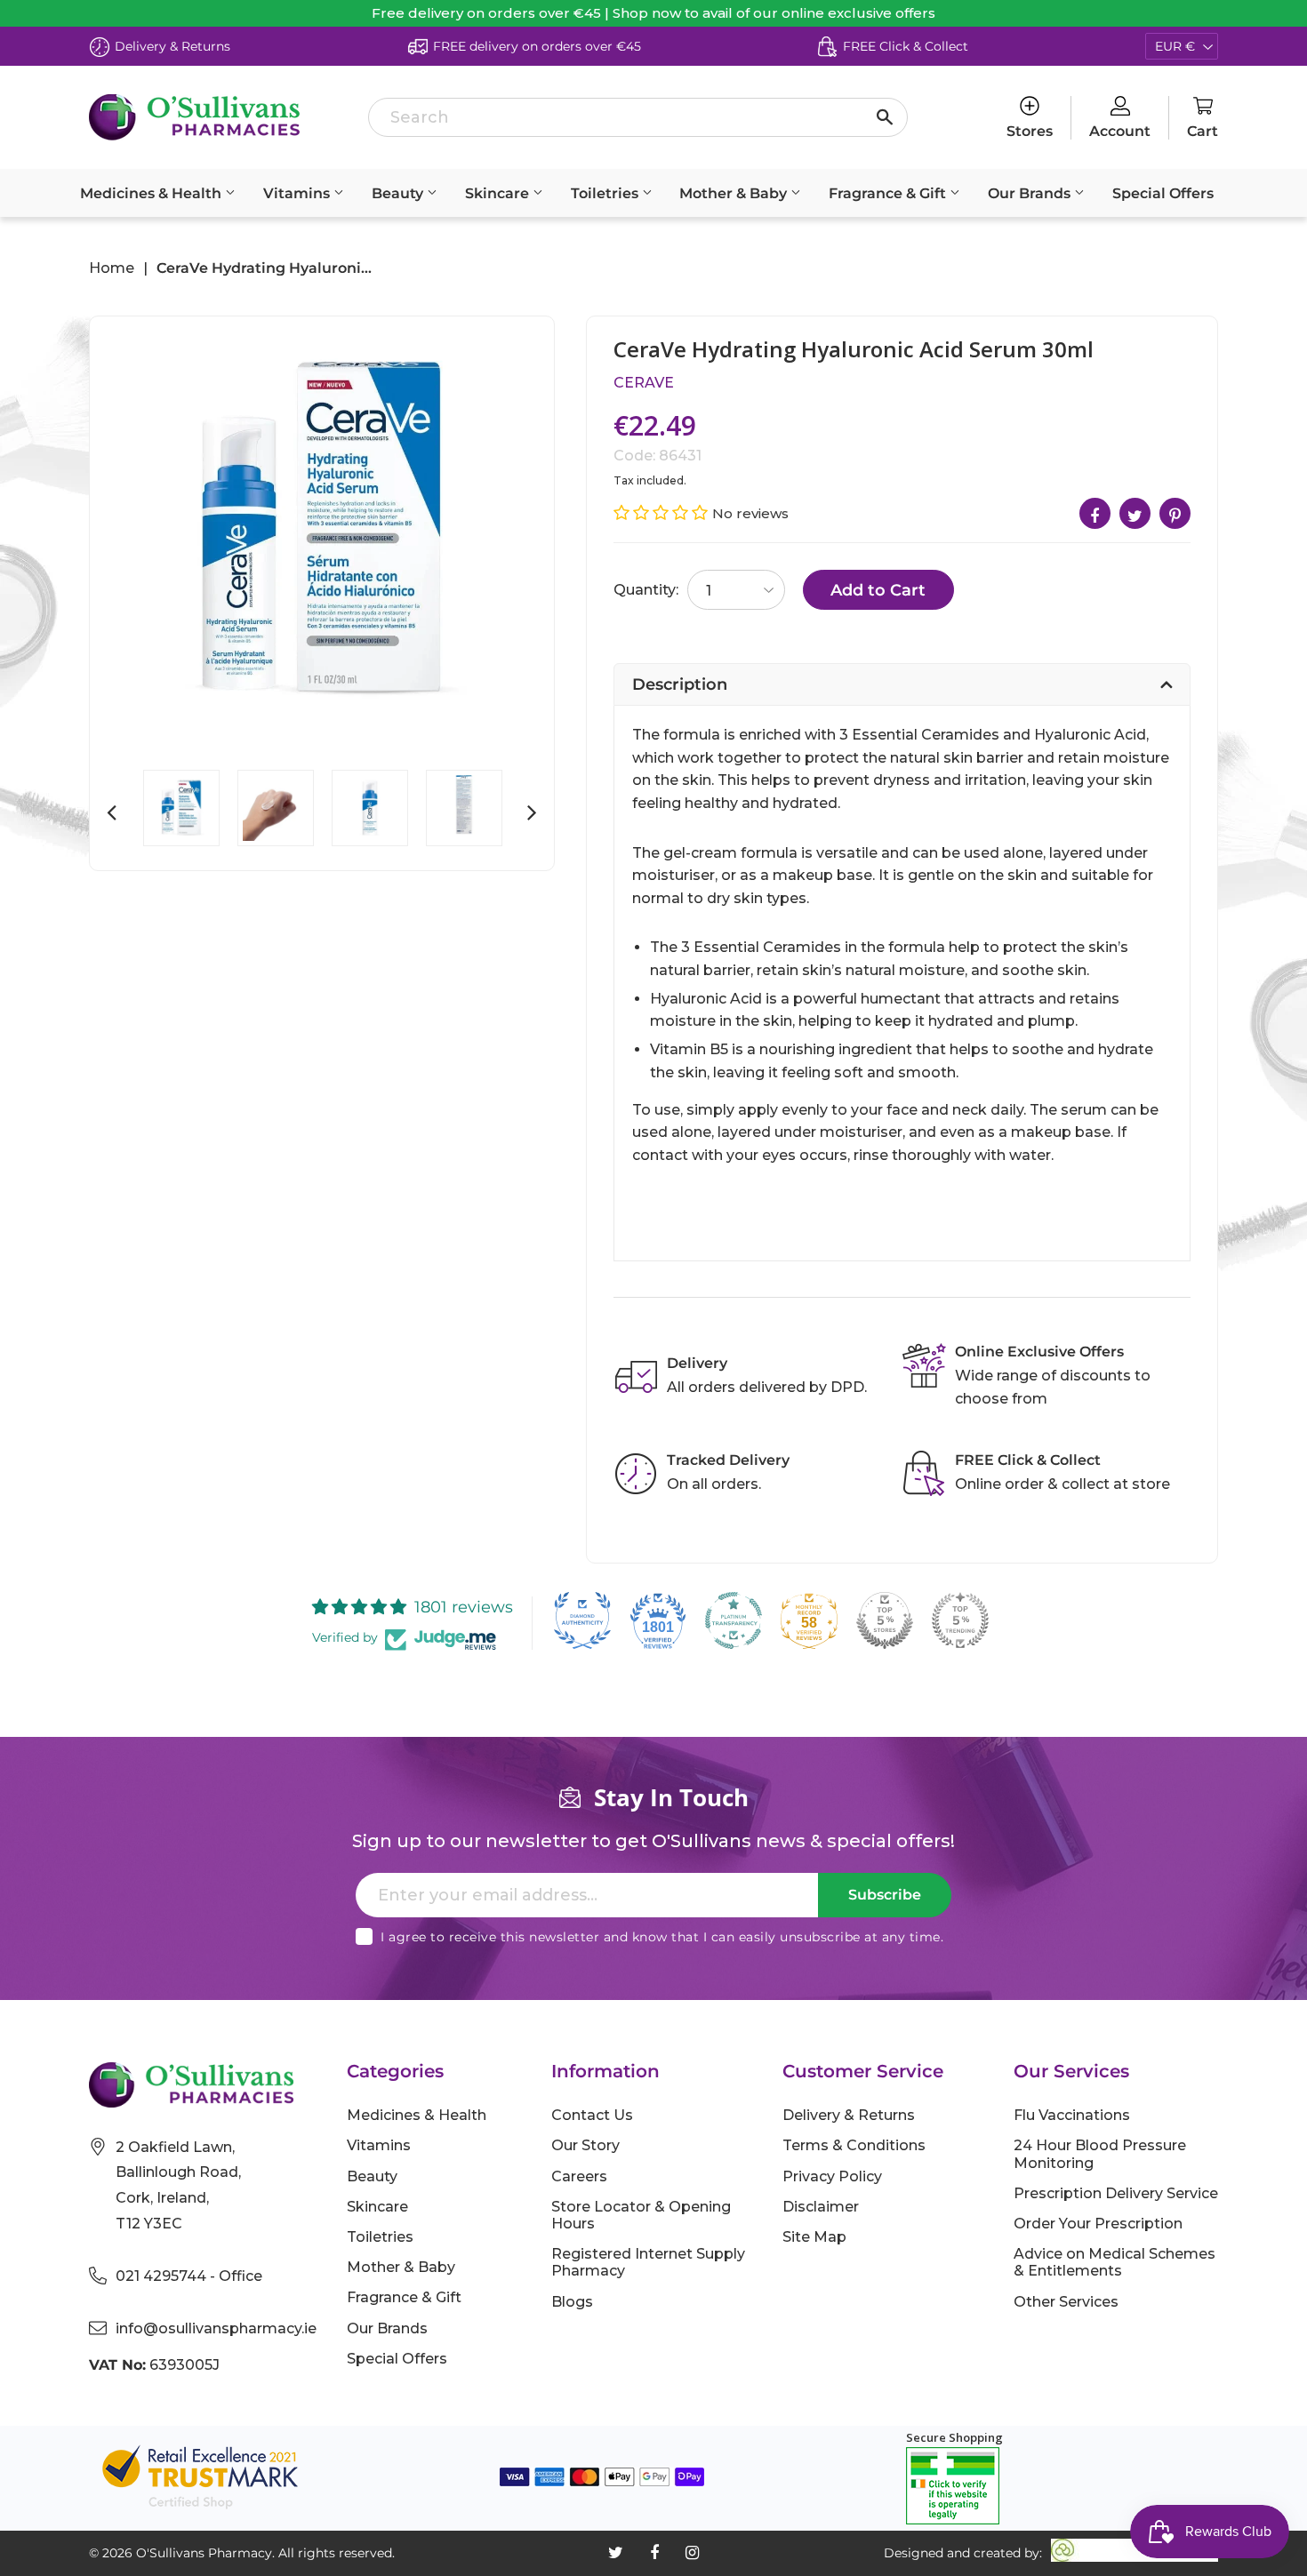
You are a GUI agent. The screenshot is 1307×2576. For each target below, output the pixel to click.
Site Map (814, 2237)
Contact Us (592, 2115)
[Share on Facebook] (1095, 513)
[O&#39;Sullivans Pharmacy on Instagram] (692, 2553)
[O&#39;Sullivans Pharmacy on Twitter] (616, 2553)
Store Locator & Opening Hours (641, 2215)
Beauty (399, 193)
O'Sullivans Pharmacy (204, 2553)
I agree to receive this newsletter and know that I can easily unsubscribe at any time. (662, 1937)
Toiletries (606, 193)
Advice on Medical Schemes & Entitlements (1115, 2262)
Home (112, 268)
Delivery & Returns (849, 2115)
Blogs (572, 2302)
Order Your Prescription (1098, 2224)
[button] (663, 513)
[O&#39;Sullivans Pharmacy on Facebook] (654, 2553)
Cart (1203, 131)
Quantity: (646, 590)
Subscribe (885, 1895)
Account (1120, 131)
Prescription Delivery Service (1116, 2193)
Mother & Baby (735, 193)
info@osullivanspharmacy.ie (216, 2328)
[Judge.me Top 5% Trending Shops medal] (960, 1620)
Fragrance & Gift (889, 193)
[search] (637, 117)
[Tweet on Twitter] (1135, 513)
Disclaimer (821, 2207)
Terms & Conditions (854, 2145)
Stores (1030, 131)
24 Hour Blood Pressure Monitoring (1100, 2154)
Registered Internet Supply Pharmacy (648, 2262)
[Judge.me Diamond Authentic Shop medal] (582, 1620)
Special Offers (1163, 193)
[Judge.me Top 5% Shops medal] (885, 1620)
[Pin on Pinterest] (1175, 513)
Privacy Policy (832, 2176)
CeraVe (644, 383)
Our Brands (1031, 193)
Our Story (585, 2145)
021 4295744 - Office (189, 2276)
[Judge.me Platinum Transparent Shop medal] (734, 1620)
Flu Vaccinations (1072, 2115)
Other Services (1066, 2302)
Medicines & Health (152, 193)
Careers (579, 2176)
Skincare (499, 193)
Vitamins (298, 193)
